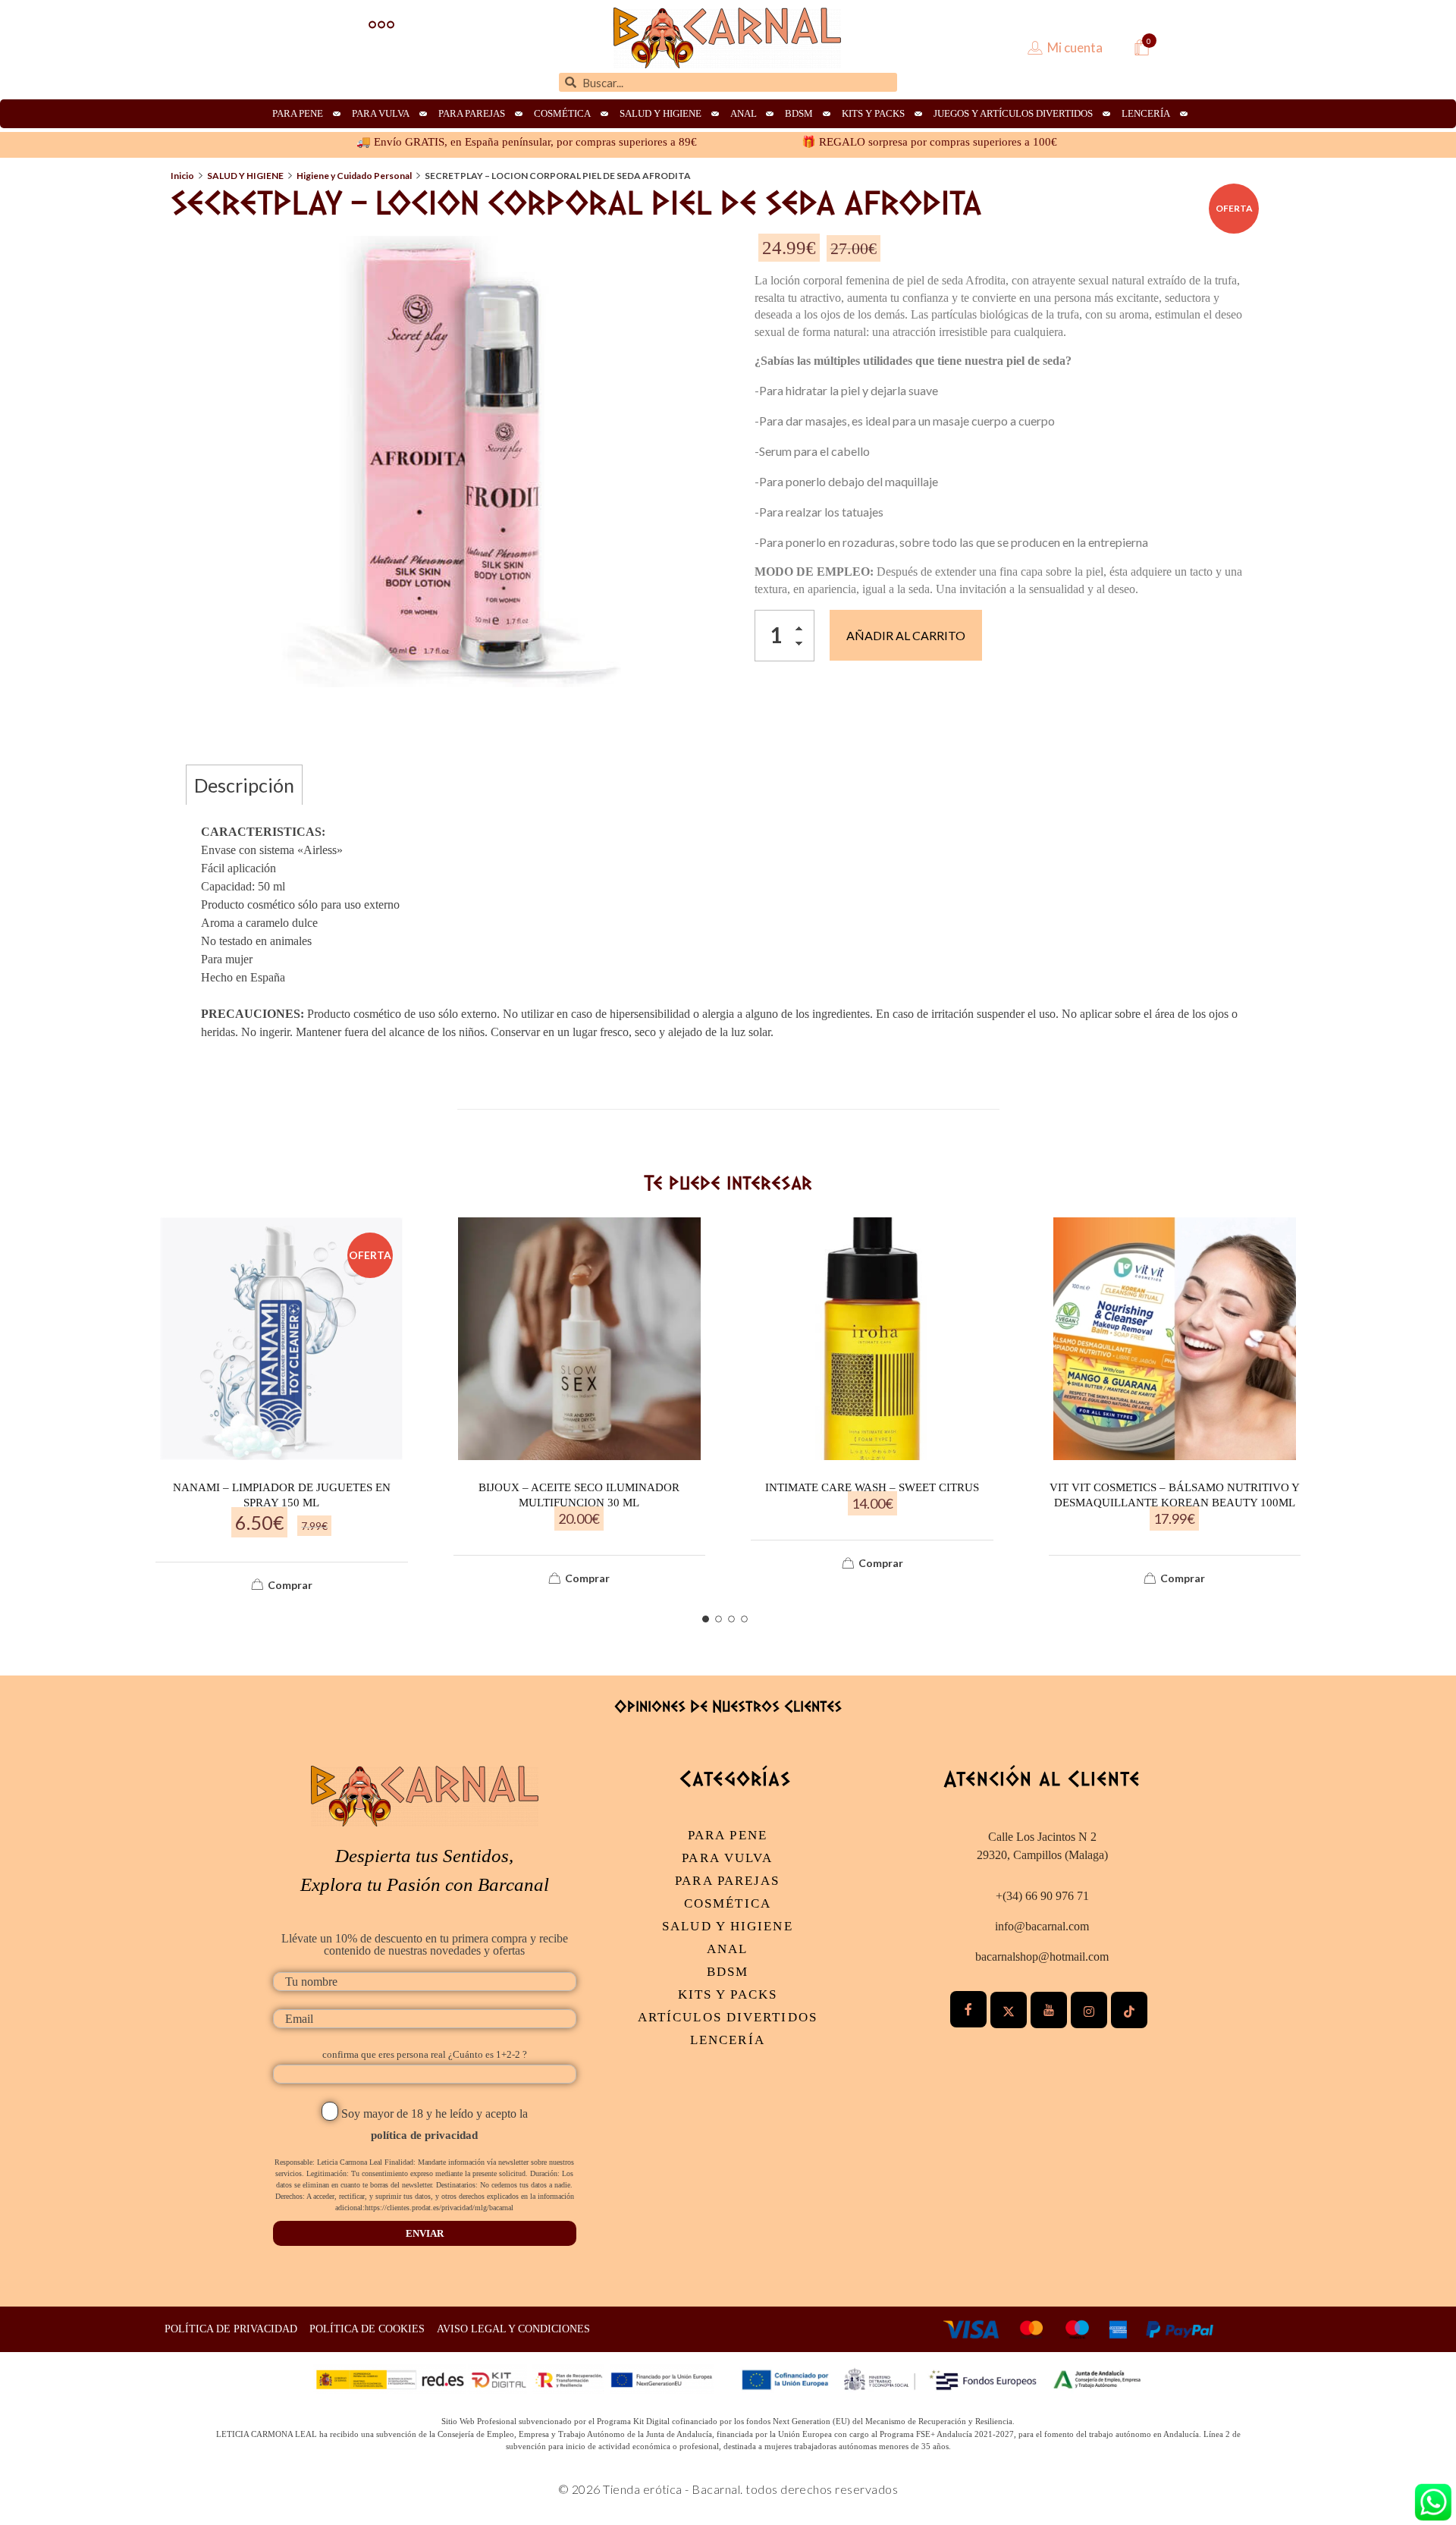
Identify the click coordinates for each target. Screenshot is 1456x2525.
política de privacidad (424, 2135)
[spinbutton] (784, 636)
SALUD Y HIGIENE (245, 176)
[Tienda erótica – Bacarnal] (727, 38)
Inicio (182, 176)
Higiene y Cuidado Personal (354, 176)
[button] (803, 631)
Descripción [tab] (244, 785)
